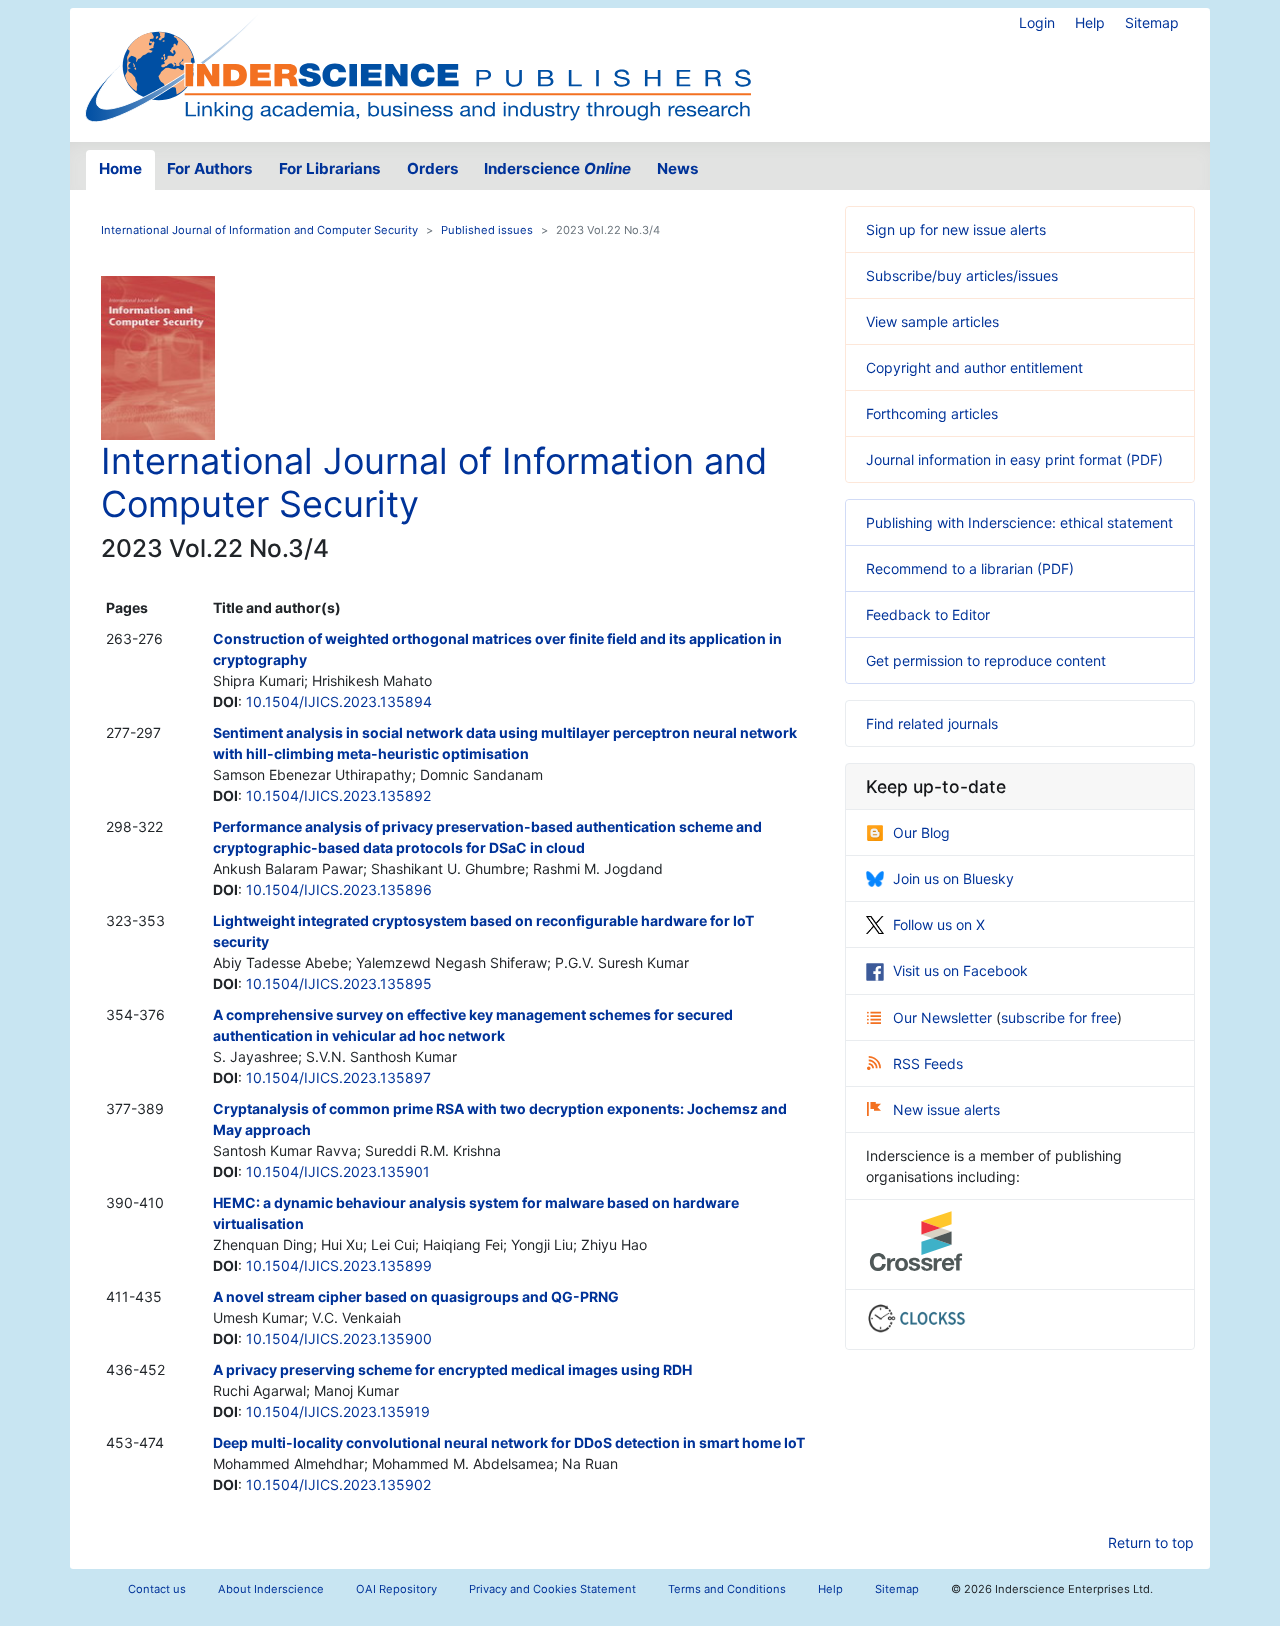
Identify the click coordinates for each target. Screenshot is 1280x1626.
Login (1037, 22)
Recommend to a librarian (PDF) (970, 568)
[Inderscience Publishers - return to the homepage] (418, 67)
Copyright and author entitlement (974, 367)
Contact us (157, 1589)
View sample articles (932, 321)
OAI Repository (396, 1589)
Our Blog (921, 832)
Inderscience (557, 168)
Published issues (487, 230)
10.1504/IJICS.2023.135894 (339, 701)
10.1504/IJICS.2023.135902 (338, 1484)
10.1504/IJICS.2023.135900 (339, 1338)
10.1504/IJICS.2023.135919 (338, 1411)
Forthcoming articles (932, 413)
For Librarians (330, 168)
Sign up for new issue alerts (956, 229)
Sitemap (1152, 22)
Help (1090, 22)
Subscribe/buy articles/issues (962, 275)
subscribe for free (1059, 1017)
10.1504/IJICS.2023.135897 (338, 1077)
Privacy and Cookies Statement (552, 1589)
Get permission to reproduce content (986, 660)
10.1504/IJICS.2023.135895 (339, 983)
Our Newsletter (944, 1017)
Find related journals (932, 723)
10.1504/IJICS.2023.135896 (339, 889)
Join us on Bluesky (953, 878)
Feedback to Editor (928, 614)
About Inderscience (271, 1589)
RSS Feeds (928, 1063)
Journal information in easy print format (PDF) (1014, 459)
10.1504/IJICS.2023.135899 (339, 1265)
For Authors (210, 168)
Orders (433, 168)
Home (120, 168)
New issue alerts (946, 1109)
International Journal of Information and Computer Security (259, 230)
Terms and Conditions (727, 1589)
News (678, 168)
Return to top (1151, 1542)
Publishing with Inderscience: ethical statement (1019, 522)
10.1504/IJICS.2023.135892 (338, 795)
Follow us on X (939, 924)
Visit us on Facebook (960, 970)
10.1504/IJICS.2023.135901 (338, 1171)
